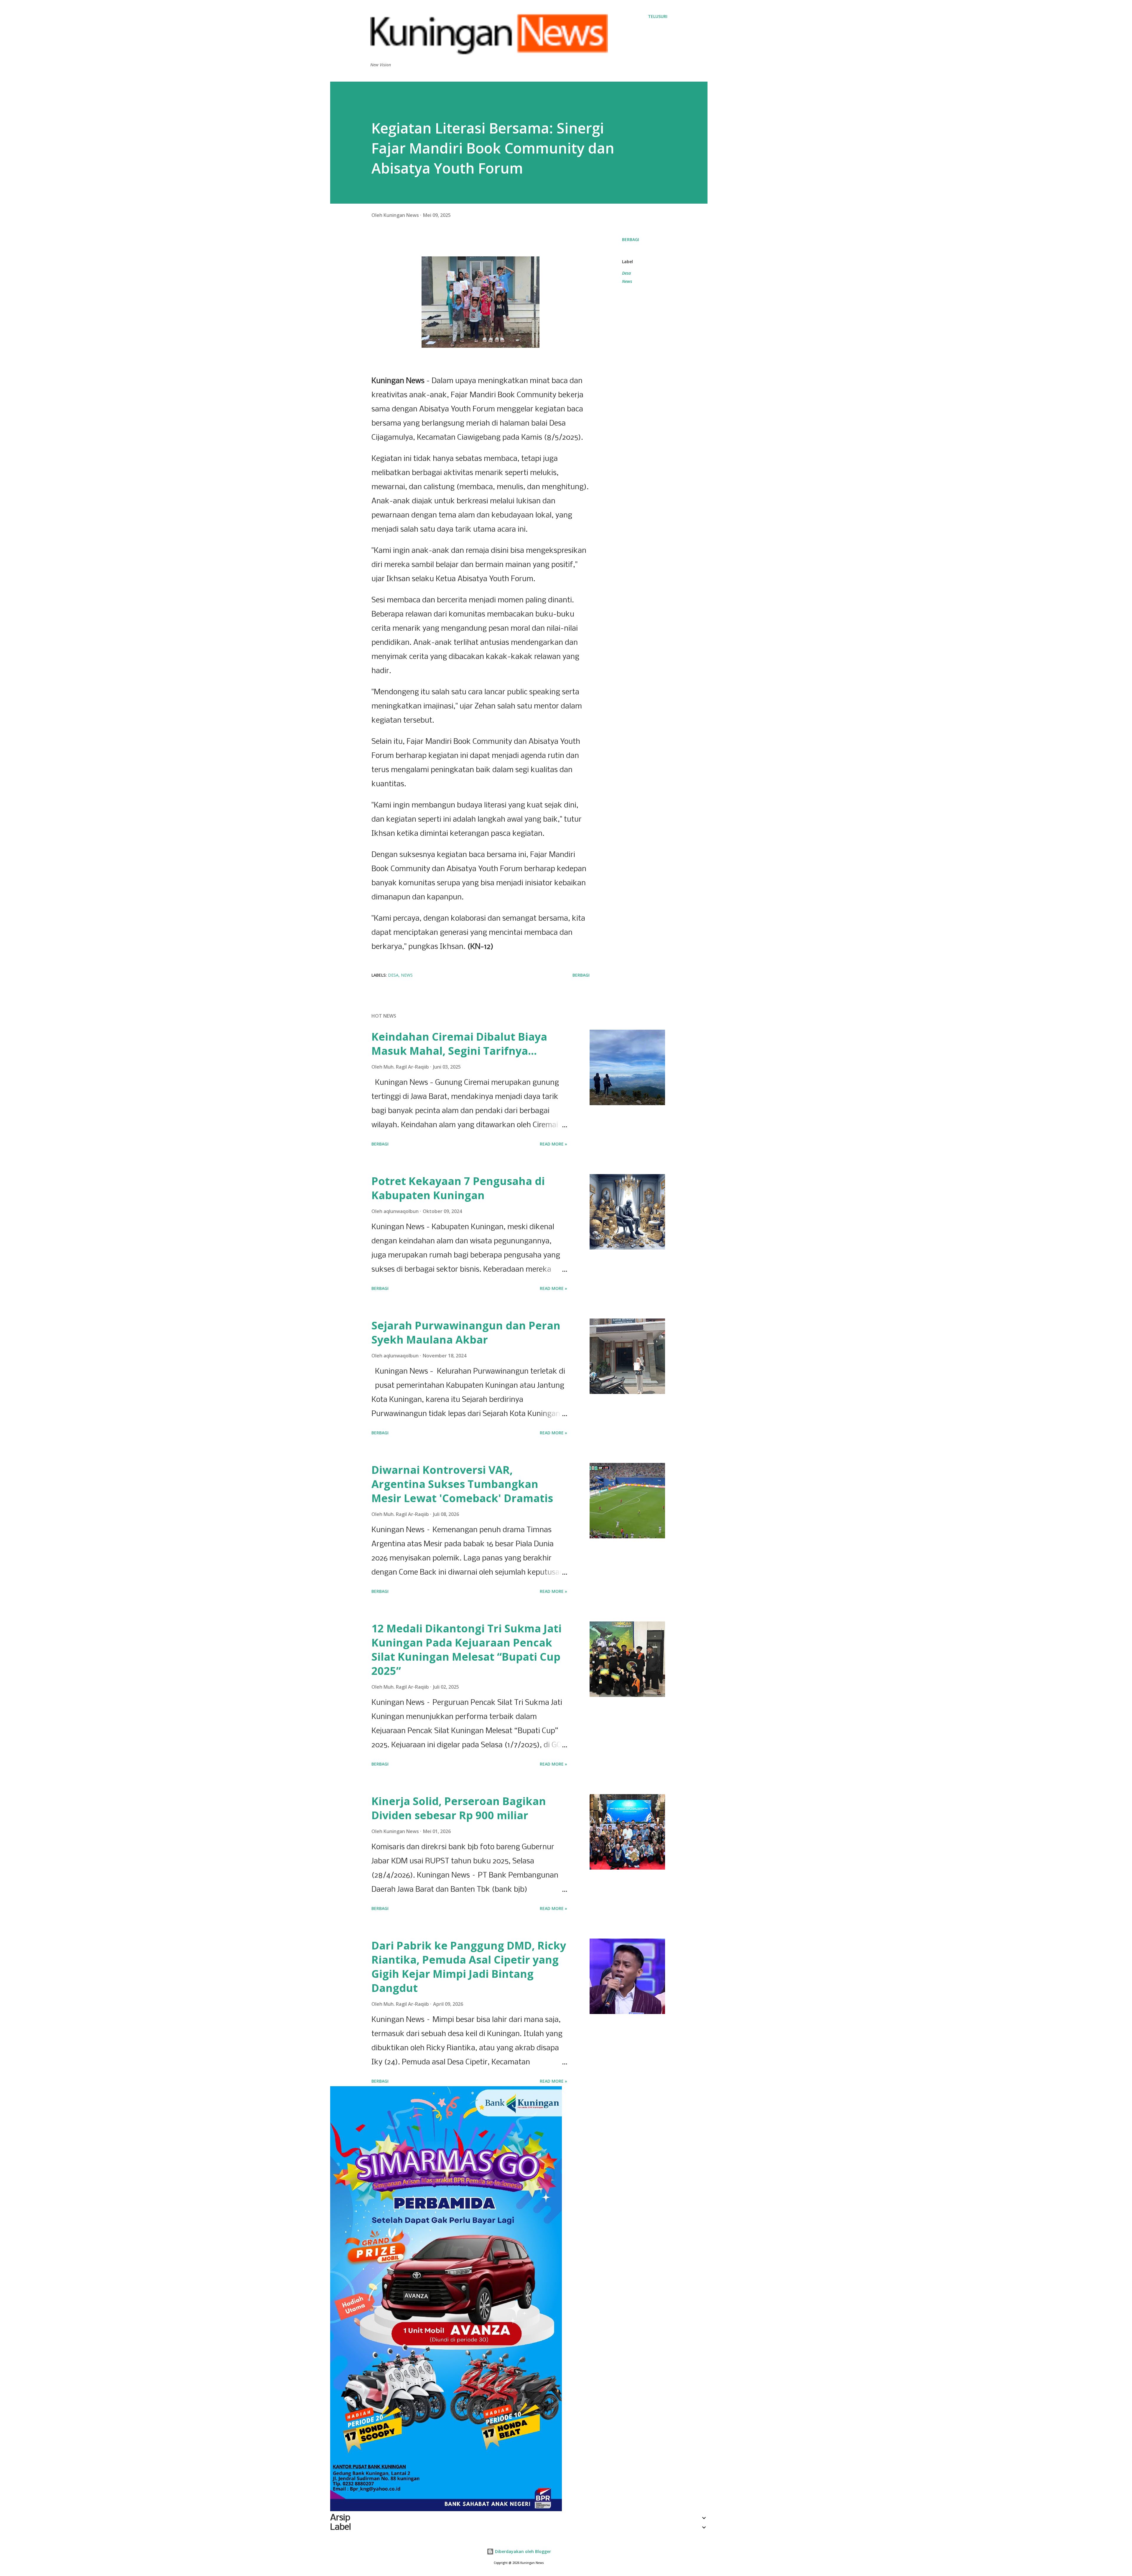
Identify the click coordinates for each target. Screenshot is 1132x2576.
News (627, 281)
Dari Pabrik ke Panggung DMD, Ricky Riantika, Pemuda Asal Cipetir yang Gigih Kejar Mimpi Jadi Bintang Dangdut (469, 1967)
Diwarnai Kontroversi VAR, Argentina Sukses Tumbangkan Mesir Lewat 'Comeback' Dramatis (462, 1484)
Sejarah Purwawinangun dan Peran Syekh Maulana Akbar (466, 1333)
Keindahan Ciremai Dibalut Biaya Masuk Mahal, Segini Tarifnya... (459, 1044)
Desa (626, 273)
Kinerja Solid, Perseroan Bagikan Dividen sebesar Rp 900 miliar (459, 1808)
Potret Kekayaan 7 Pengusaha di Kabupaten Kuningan (458, 1188)
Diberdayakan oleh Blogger (522, 2551)
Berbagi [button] (631, 239)
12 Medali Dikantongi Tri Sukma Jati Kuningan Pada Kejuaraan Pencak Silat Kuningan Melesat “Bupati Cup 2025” (467, 1650)
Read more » (553, 1144)
